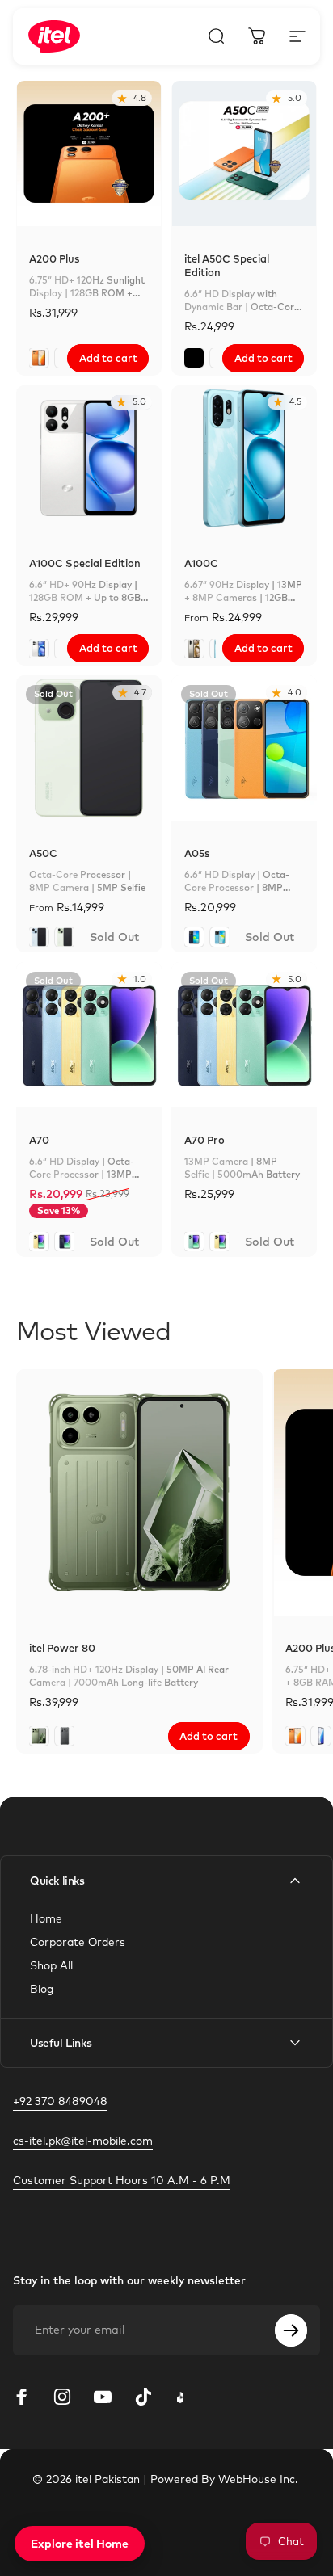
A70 (39, 1140)
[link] (122, 2180)
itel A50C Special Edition (227, 265)
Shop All (51, 1965)
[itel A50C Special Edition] (244, 153)
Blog (42, 1988)
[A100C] (244, 458)
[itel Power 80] (139, 1492)
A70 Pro (204, 1140)
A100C (201, 563)
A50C (43, 853)
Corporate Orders (78, 1941)
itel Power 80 (62, 1648)
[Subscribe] (291, 2330)
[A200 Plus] (89, 153)
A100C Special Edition (85, 563)
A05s (197, 853)
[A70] (89, 1035)
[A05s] (244, 748)
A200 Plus (54, 258)
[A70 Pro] (244, 1035)
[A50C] (89, 748)
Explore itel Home (80, 2544)
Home (46, 1918)
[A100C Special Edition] (89, 458)
